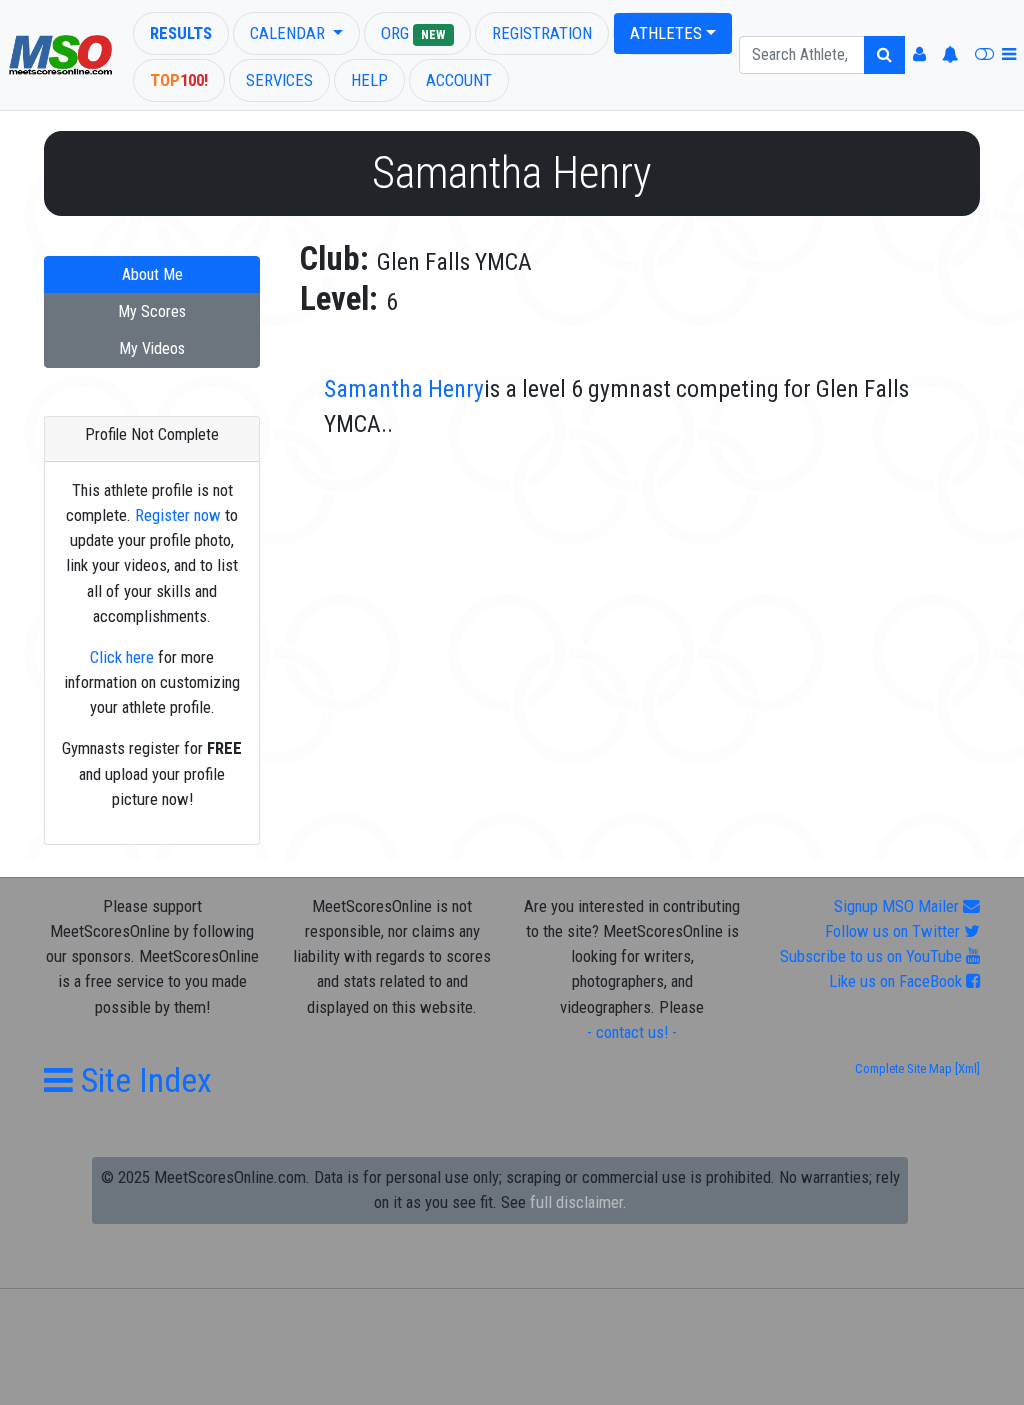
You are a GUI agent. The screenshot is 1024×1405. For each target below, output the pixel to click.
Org (413, 33)
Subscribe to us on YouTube (873, 956)
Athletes (666, 33)
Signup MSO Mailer (898, 906)
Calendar (289, 33)
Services (279, 80)
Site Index (142, 1080)
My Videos (152, 348)
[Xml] (966, 1068)
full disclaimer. (578, 1202)
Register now (178, 515)
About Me (152, 274)
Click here (122, 657)
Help (369, 80)
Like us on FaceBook (897, 981)
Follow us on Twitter (894, 931)
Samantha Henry (404, 389)
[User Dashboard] (919, 54)
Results (181, 33)
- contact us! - (632, 1032)
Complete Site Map (903, 1068)
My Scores (152, 311)
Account (459, 80)
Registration (542, 33)
